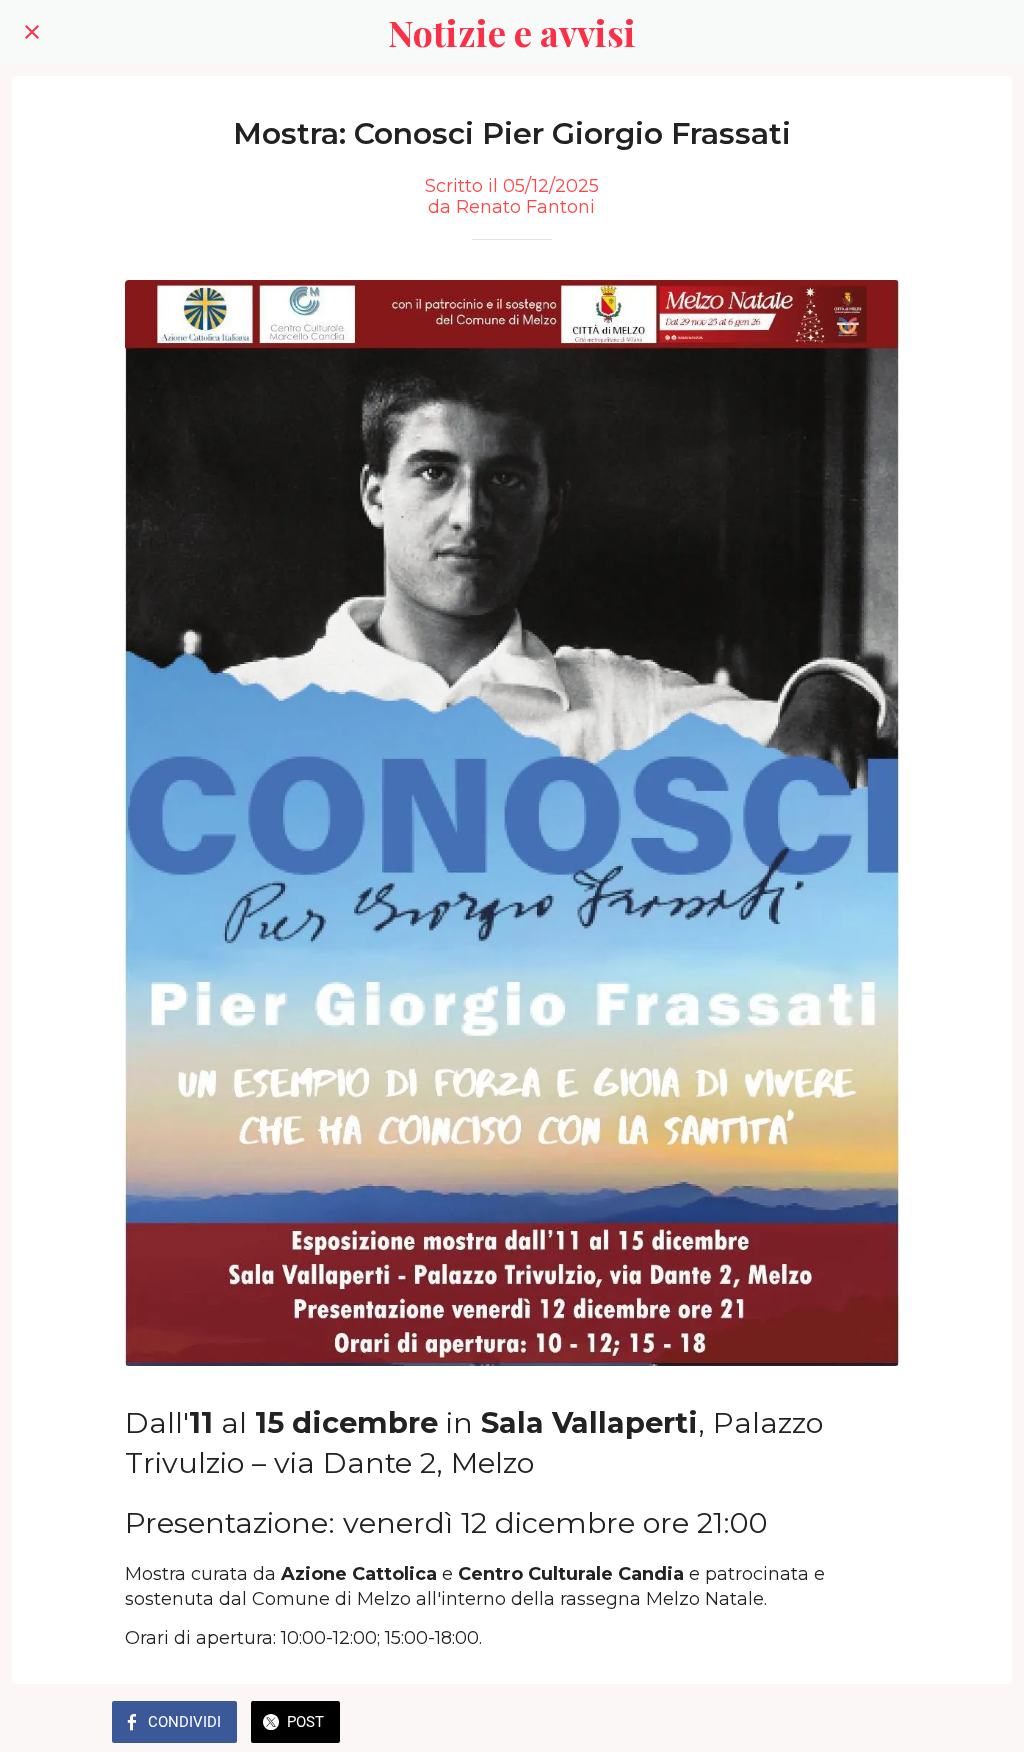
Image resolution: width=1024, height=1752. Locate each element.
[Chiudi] (32, 32)
